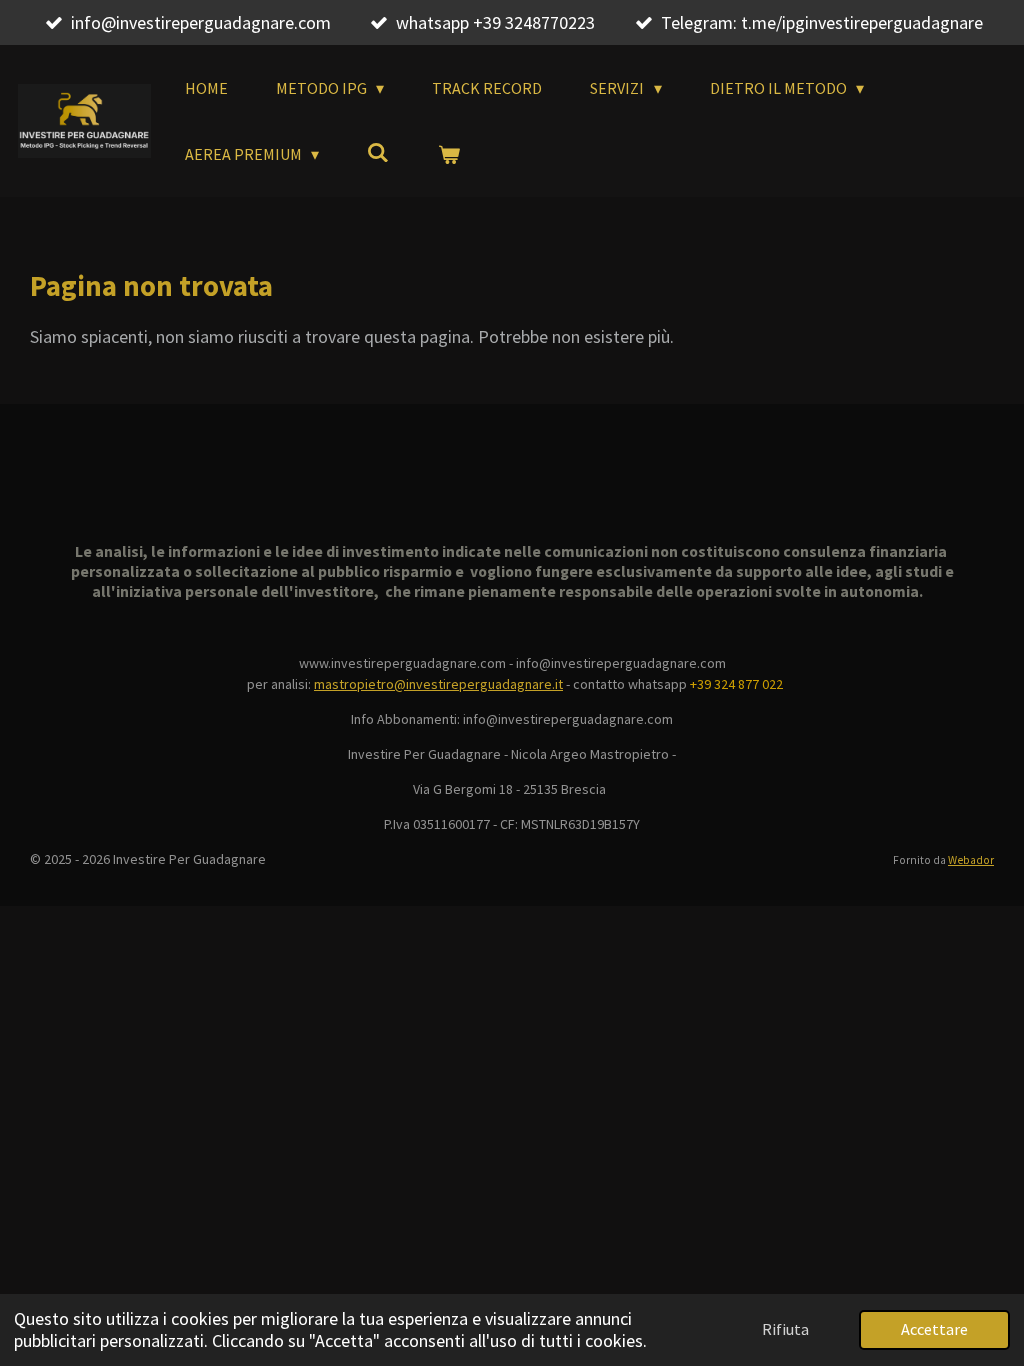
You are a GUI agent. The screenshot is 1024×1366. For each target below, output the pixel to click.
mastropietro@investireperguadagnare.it (438, 684)
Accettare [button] (934, 1329)
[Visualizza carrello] (449, 154)
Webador (971, 860)
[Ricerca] (378, 152)
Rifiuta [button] (785, 1329)
